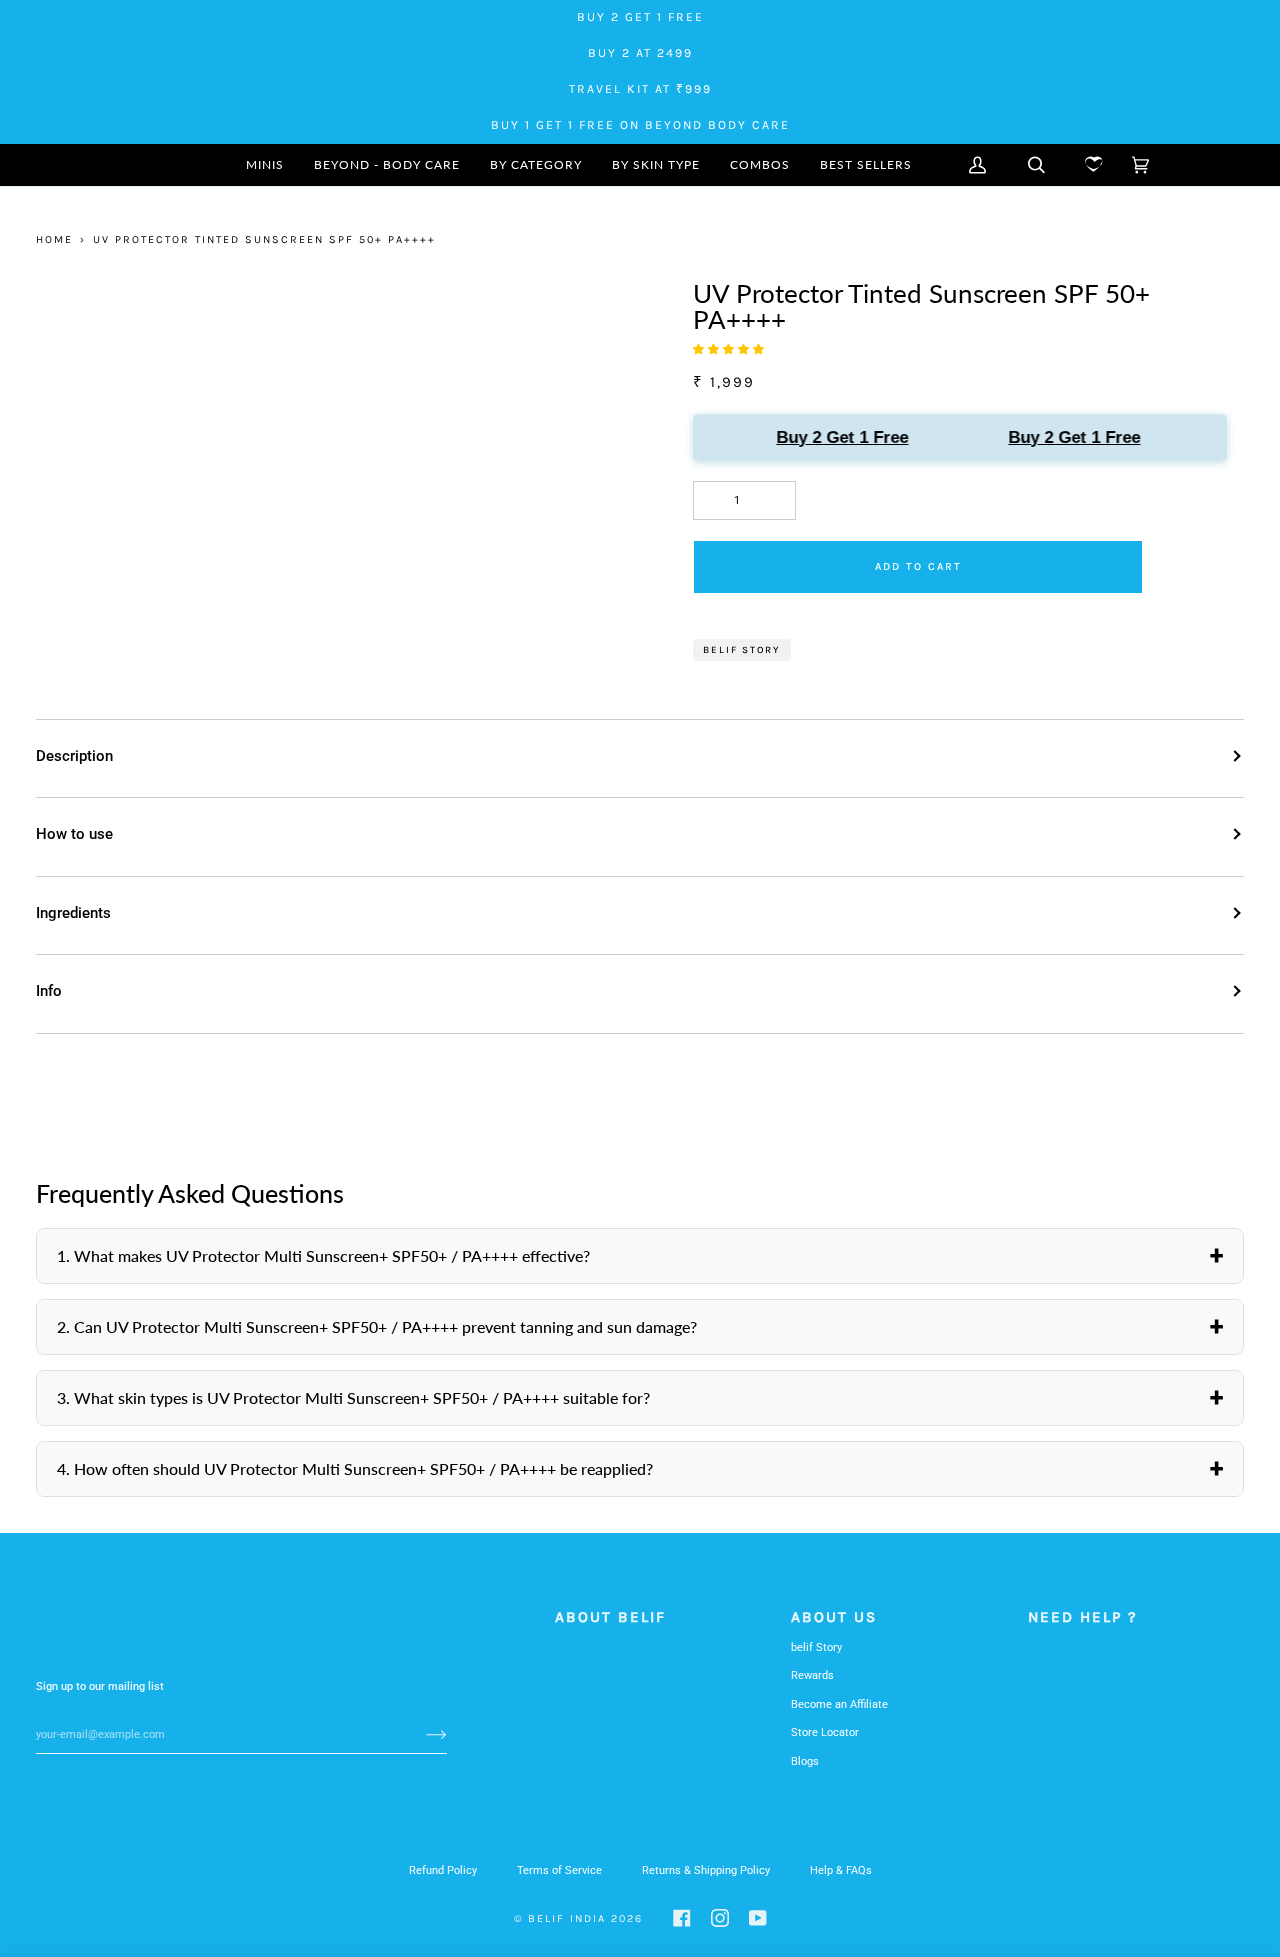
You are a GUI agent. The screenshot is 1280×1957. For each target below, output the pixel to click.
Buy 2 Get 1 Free (836, 437)
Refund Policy (443, 1870)
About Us (834, 1617)
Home (54, 239)
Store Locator (825, 1732)
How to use (74, 834)
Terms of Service (559, 1870)
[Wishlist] (1088, 165)
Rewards (812, 1675)
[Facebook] (682, 1918)
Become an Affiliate (839, 1704)
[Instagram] (720, 1918)
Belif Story (742, 649)
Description (74, 756)
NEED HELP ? (1083, 1617)
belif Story (816, 1647)
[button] (536, 165)
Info (49, 991)
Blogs (805, 1761)
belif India (567, 1918)
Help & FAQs (841, 1870)
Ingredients (73, 913)
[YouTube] (758, 1918)
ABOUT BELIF (610, 1617)
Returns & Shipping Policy (706, 1870)
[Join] (420, 1734)
